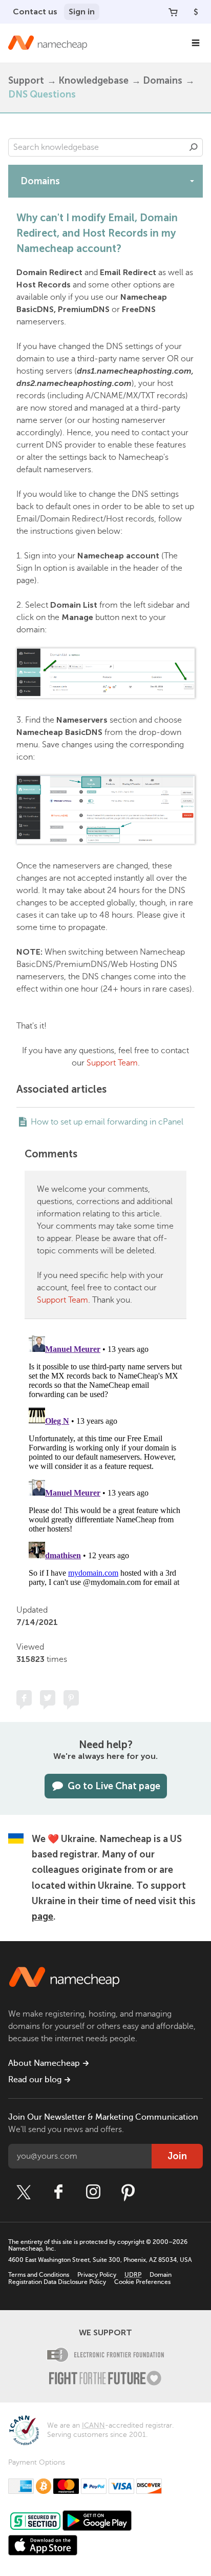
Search (194, 147)
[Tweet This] (48, 1698)
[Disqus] (105, 1460)
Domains (163, 81)
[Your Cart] (173, 12)
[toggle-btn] (192, 181)
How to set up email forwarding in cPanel (107, 1122)
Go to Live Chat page (114, 1786)
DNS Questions (42, 94)
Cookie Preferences (142, 2282)
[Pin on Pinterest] (71, 1698)
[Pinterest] (128, 2192)
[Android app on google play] (97, 2521)
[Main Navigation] (196, 43)
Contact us (35, 12)
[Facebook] (58, 2192)
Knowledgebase (93, 81)
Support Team (112, 1063)
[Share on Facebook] (24, 1698)
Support (26, 81)
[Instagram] (93, 2192)
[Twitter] (24, 2192)
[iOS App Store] (43, 2545)
